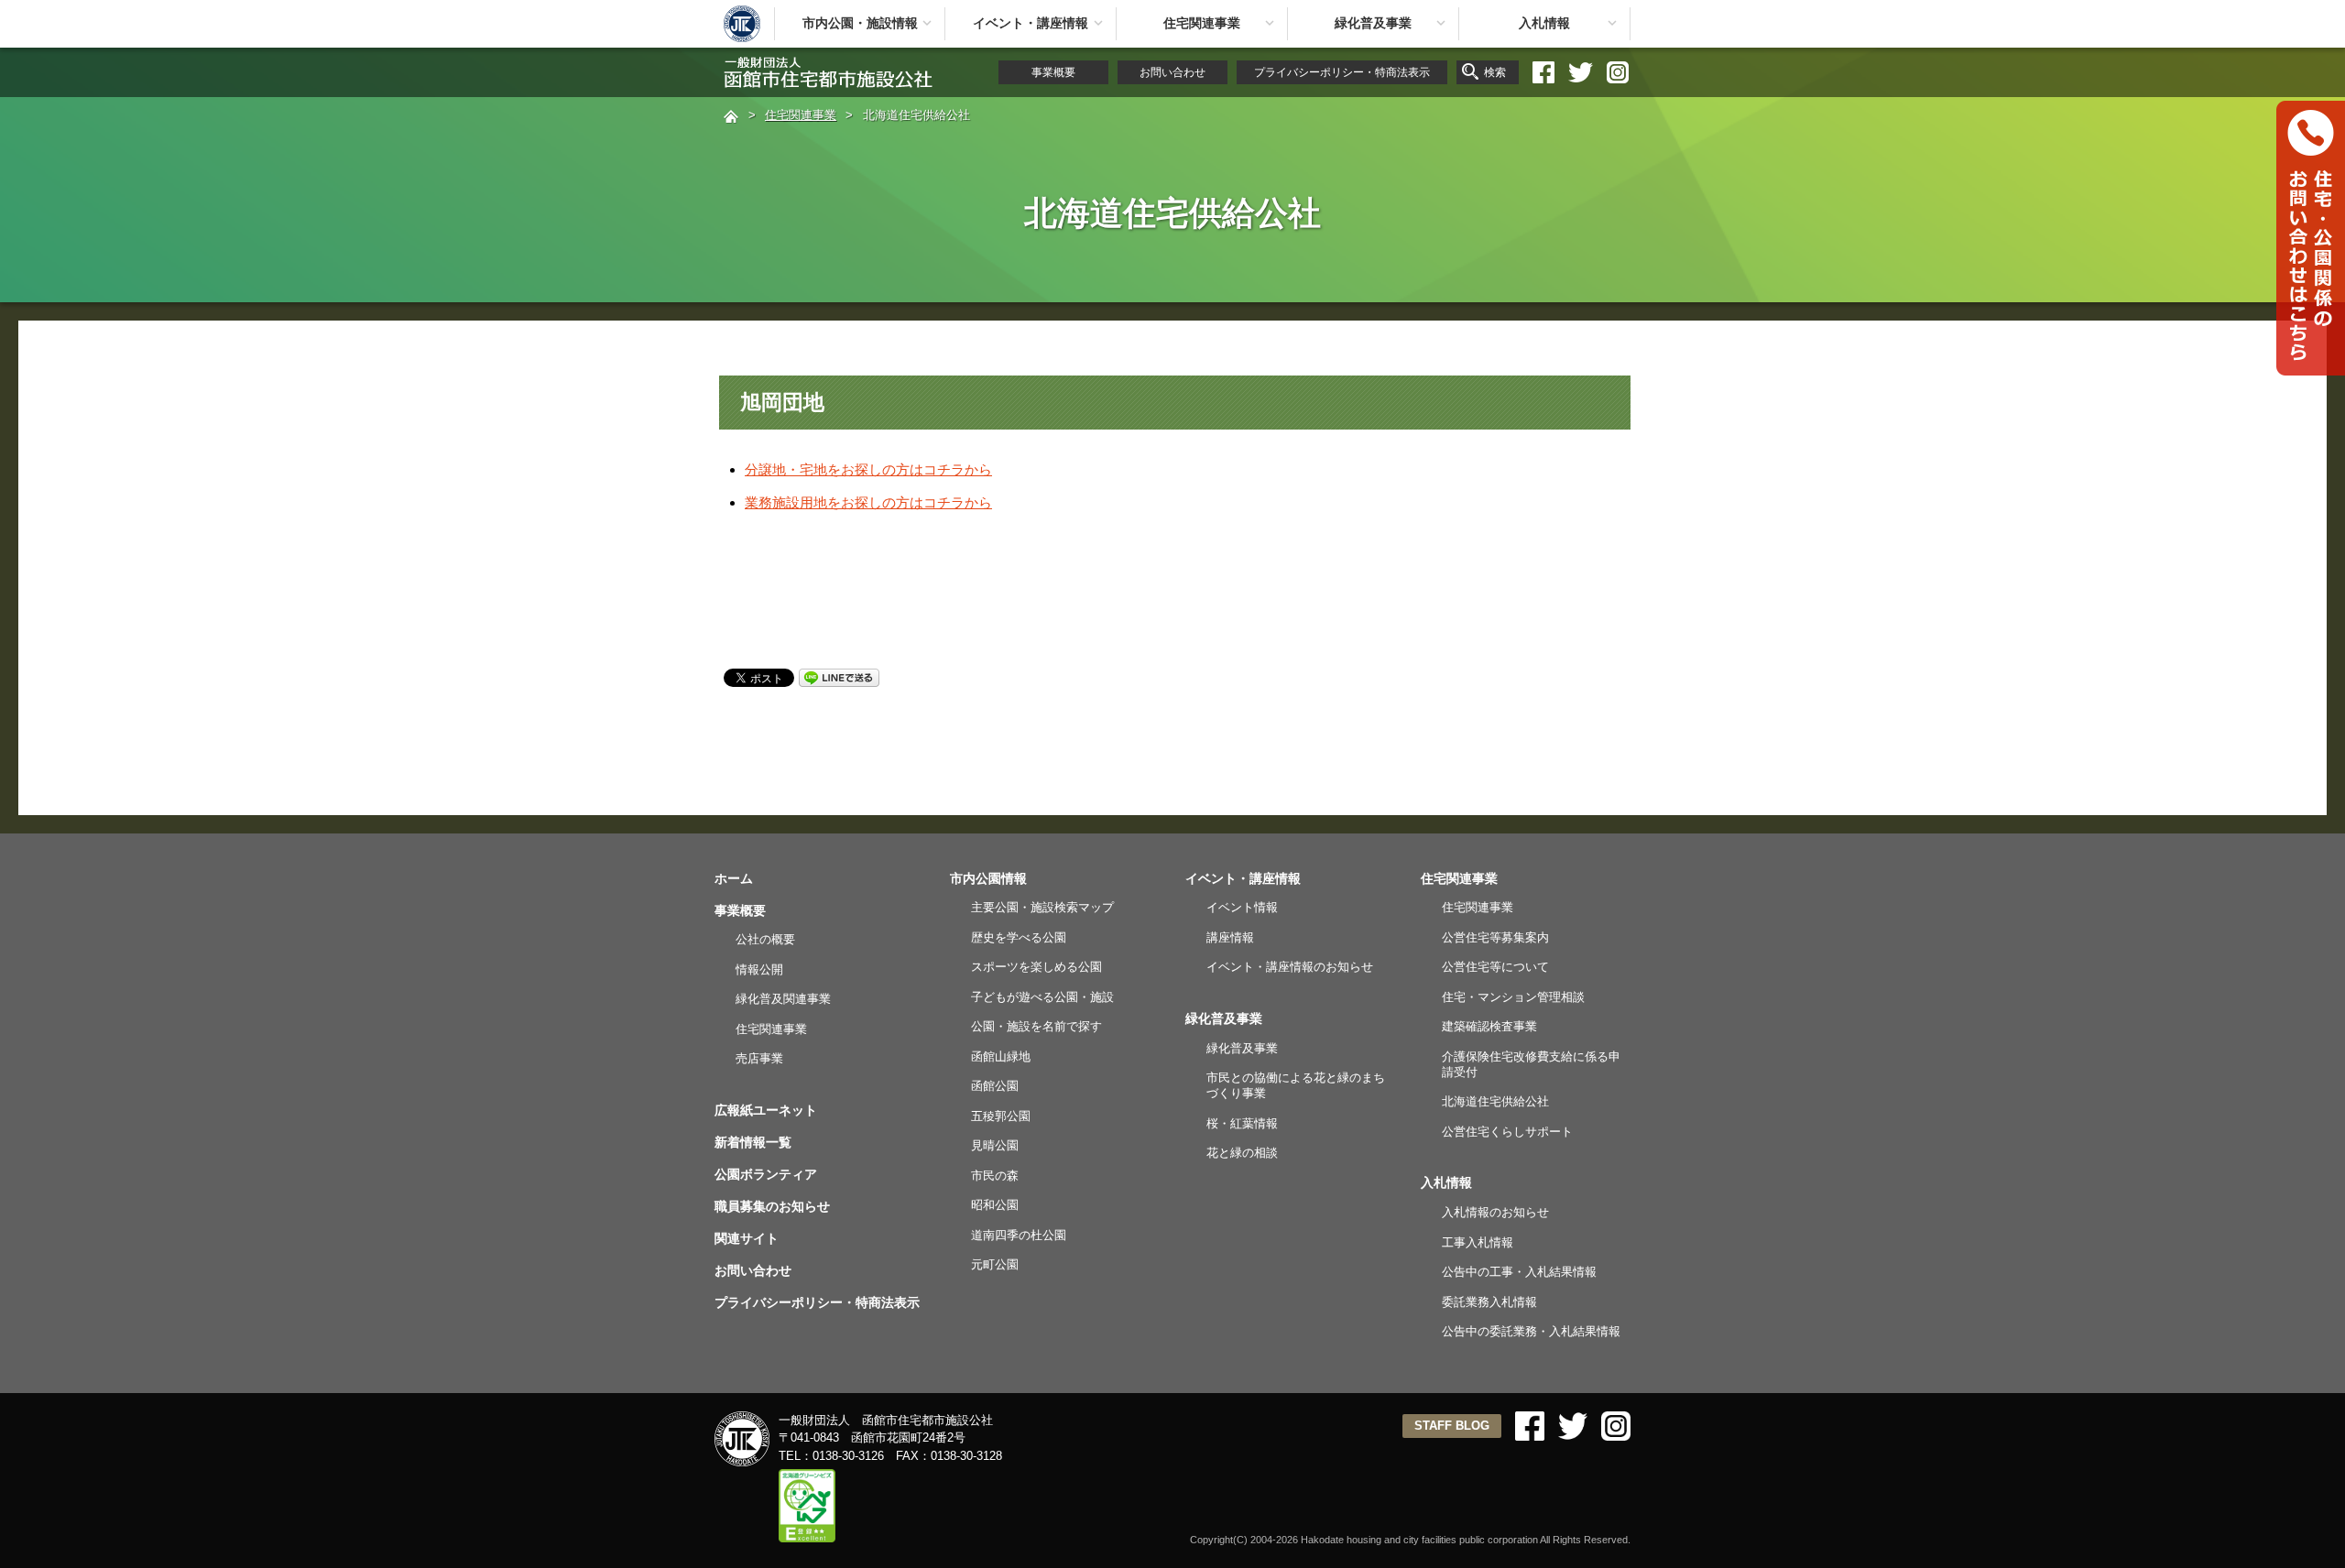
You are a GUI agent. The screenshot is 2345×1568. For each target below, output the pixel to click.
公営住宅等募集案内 (1495, 937)
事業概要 (1053, 72)
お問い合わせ (1172, 72)
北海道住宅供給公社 (1495, 1101)
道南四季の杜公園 (1019, 1235)
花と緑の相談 (1242, 1153)
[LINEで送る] (839, 676)
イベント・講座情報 (1031, 23)
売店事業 (759, 1058)
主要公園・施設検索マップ (1042, 907)
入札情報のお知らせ (1495, 1212)
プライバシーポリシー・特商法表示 (1342, 72)
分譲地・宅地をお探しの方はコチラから (868, 469)
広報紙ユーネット (766, 1110)
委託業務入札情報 (1489, 1302)
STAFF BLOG (1452, 1426)
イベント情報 (1242, 907)
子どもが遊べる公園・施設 (1042, 997)
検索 (1495, 72)
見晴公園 (995, 1145)
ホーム (734, 878)
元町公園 (995, 1264)
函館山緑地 (1001, 1056)
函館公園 (995, 1086)
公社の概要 (765, 939)
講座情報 (1230, 937)
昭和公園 (995, 1205)
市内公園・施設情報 (860, 23)
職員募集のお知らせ (772, 1206)
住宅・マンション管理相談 (1513, 997)
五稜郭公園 (1001, 1116)
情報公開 (759, 969)
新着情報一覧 (753, 1142)
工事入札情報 (1478, 1242)
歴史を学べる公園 (1019, 937)
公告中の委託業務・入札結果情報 (1531, 1331)
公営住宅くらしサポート (1507, 1132)
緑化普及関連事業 (783, 999)
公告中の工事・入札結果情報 (1519, 1272)
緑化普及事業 (1373, 23)
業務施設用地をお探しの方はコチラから (868, 502)
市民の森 (995, 1176)
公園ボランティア (766, 1174)
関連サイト (747, 1238)
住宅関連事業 (1202, 23)
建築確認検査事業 (1489, 1026)
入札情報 (1544, 23)
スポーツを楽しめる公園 (1036, 967)
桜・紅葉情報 (1242, 1123)
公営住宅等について (1495, 967)
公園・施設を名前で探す (1036, 1026)
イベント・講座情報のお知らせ (1290, 967)
